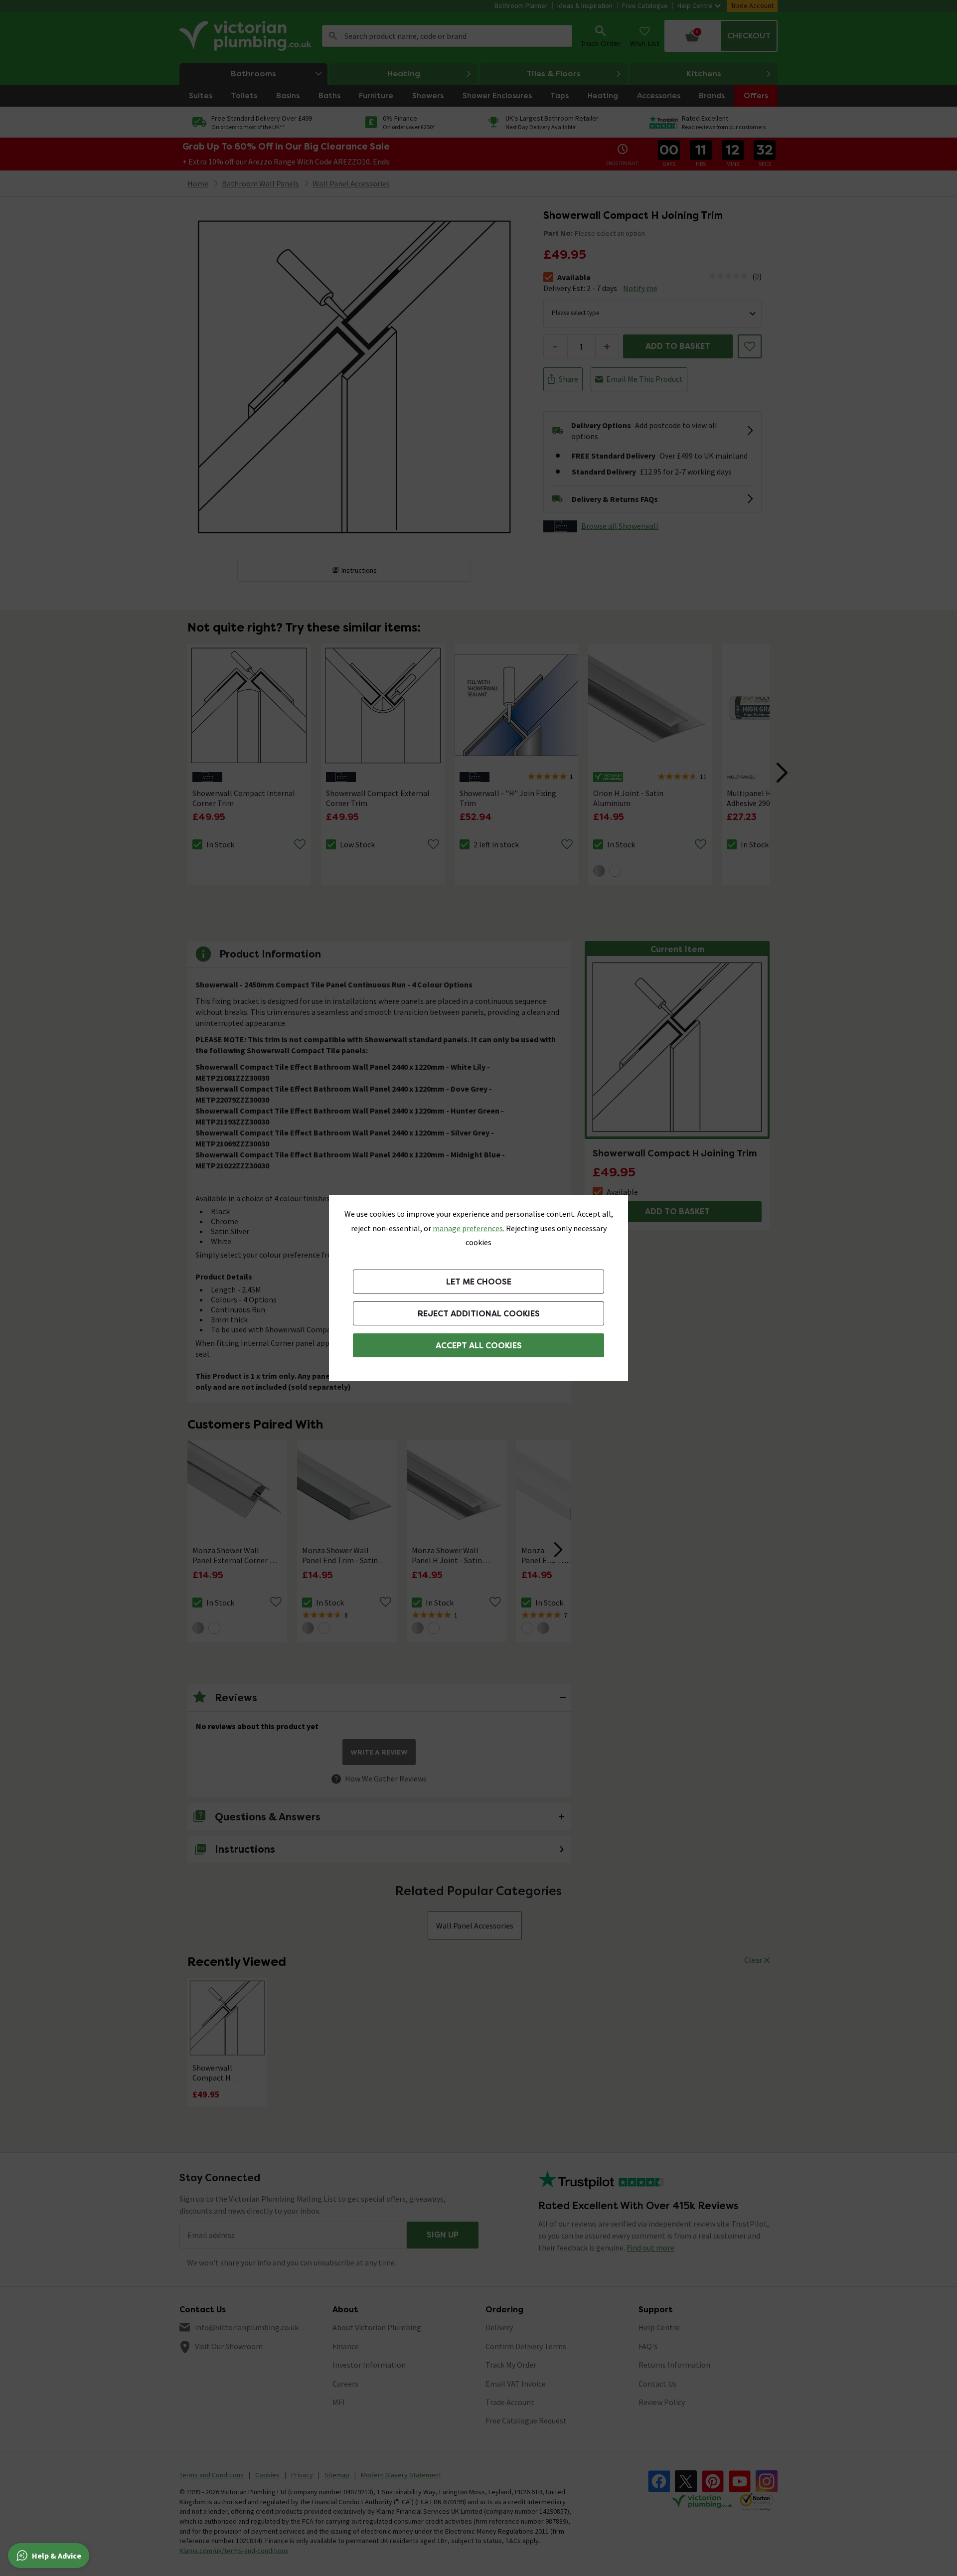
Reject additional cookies (479, 1314)
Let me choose (479, 1282)
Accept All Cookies (479, 1346)
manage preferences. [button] (469, 1228)
